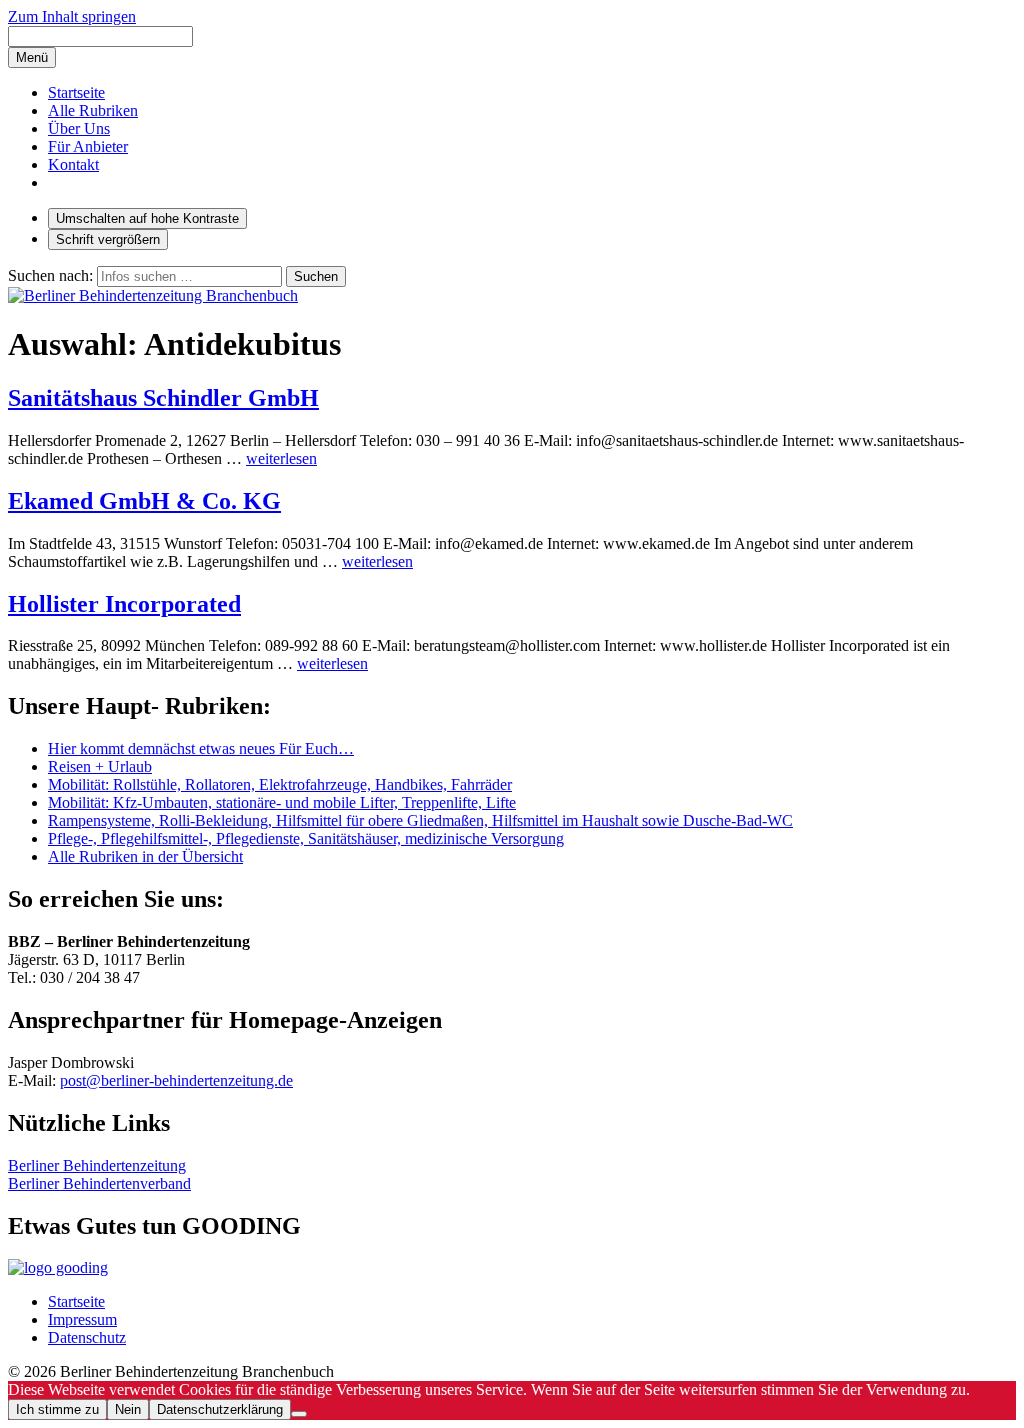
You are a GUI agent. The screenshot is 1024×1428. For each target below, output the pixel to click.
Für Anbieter (88, 146)
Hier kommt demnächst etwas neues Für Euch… (201, 748)
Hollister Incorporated (124, 604)
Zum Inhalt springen (72, 16)
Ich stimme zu (57, 1409)
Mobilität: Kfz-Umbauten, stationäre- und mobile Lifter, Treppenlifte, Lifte (282, 802)
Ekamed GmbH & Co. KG (144, 501)
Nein (128, 1409)
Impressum (82, 1319)
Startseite (76, 92)
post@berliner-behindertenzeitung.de (176, 1080)
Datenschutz (87, 1337)
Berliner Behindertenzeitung (97, 1165)
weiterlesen (281, 458)
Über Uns (79, 128)
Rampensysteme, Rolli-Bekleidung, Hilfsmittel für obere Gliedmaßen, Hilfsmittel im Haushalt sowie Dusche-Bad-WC (420, 820)
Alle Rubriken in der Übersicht (145, 856)
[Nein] (299, 1414)
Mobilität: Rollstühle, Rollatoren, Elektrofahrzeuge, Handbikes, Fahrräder (280, 784)
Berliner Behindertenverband (99, 1183)
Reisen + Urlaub (100, 766)
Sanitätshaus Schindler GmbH (163, 398)
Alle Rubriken (93, 110)
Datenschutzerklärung (220, 1409)
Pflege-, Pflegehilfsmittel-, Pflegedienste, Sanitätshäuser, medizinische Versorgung (306, 838)
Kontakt (73, 164)
